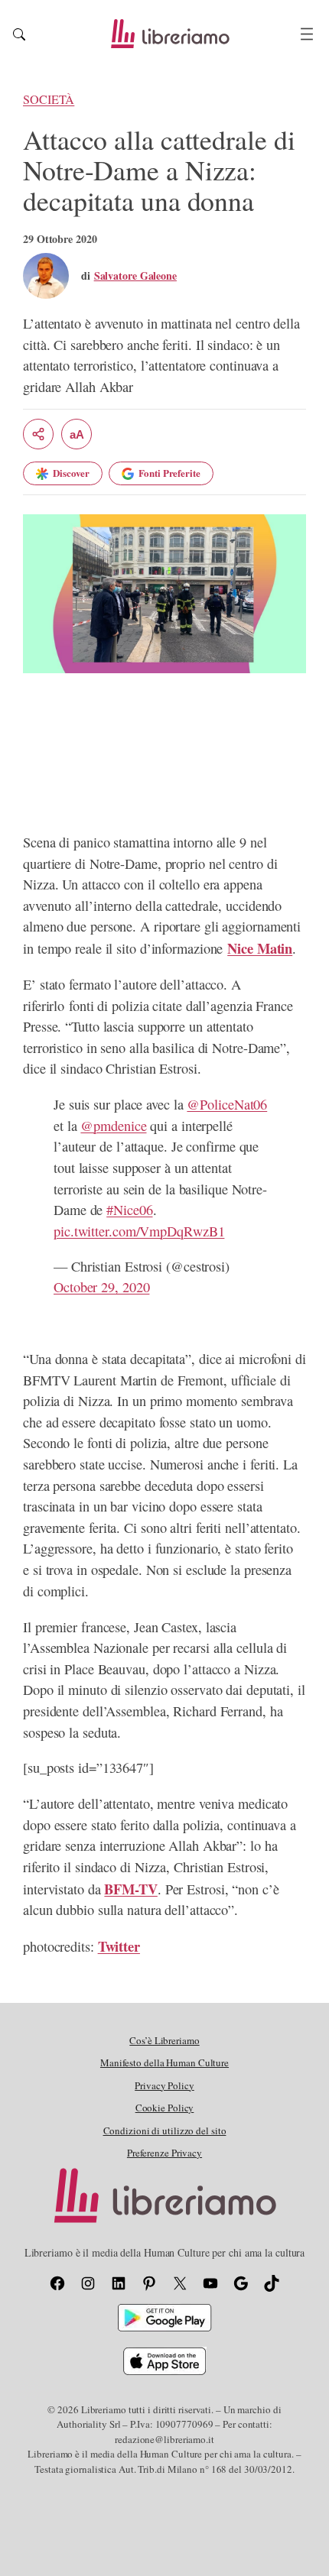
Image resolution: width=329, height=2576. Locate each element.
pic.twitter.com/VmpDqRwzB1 (139, 1231)
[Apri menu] (307, 34)
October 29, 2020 (101, 1287)
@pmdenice (113, 1126)
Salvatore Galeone (135, 275)
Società (49, 99)
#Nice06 (129, 1210)
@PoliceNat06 (227, 1104)
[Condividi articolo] (38, 434)
